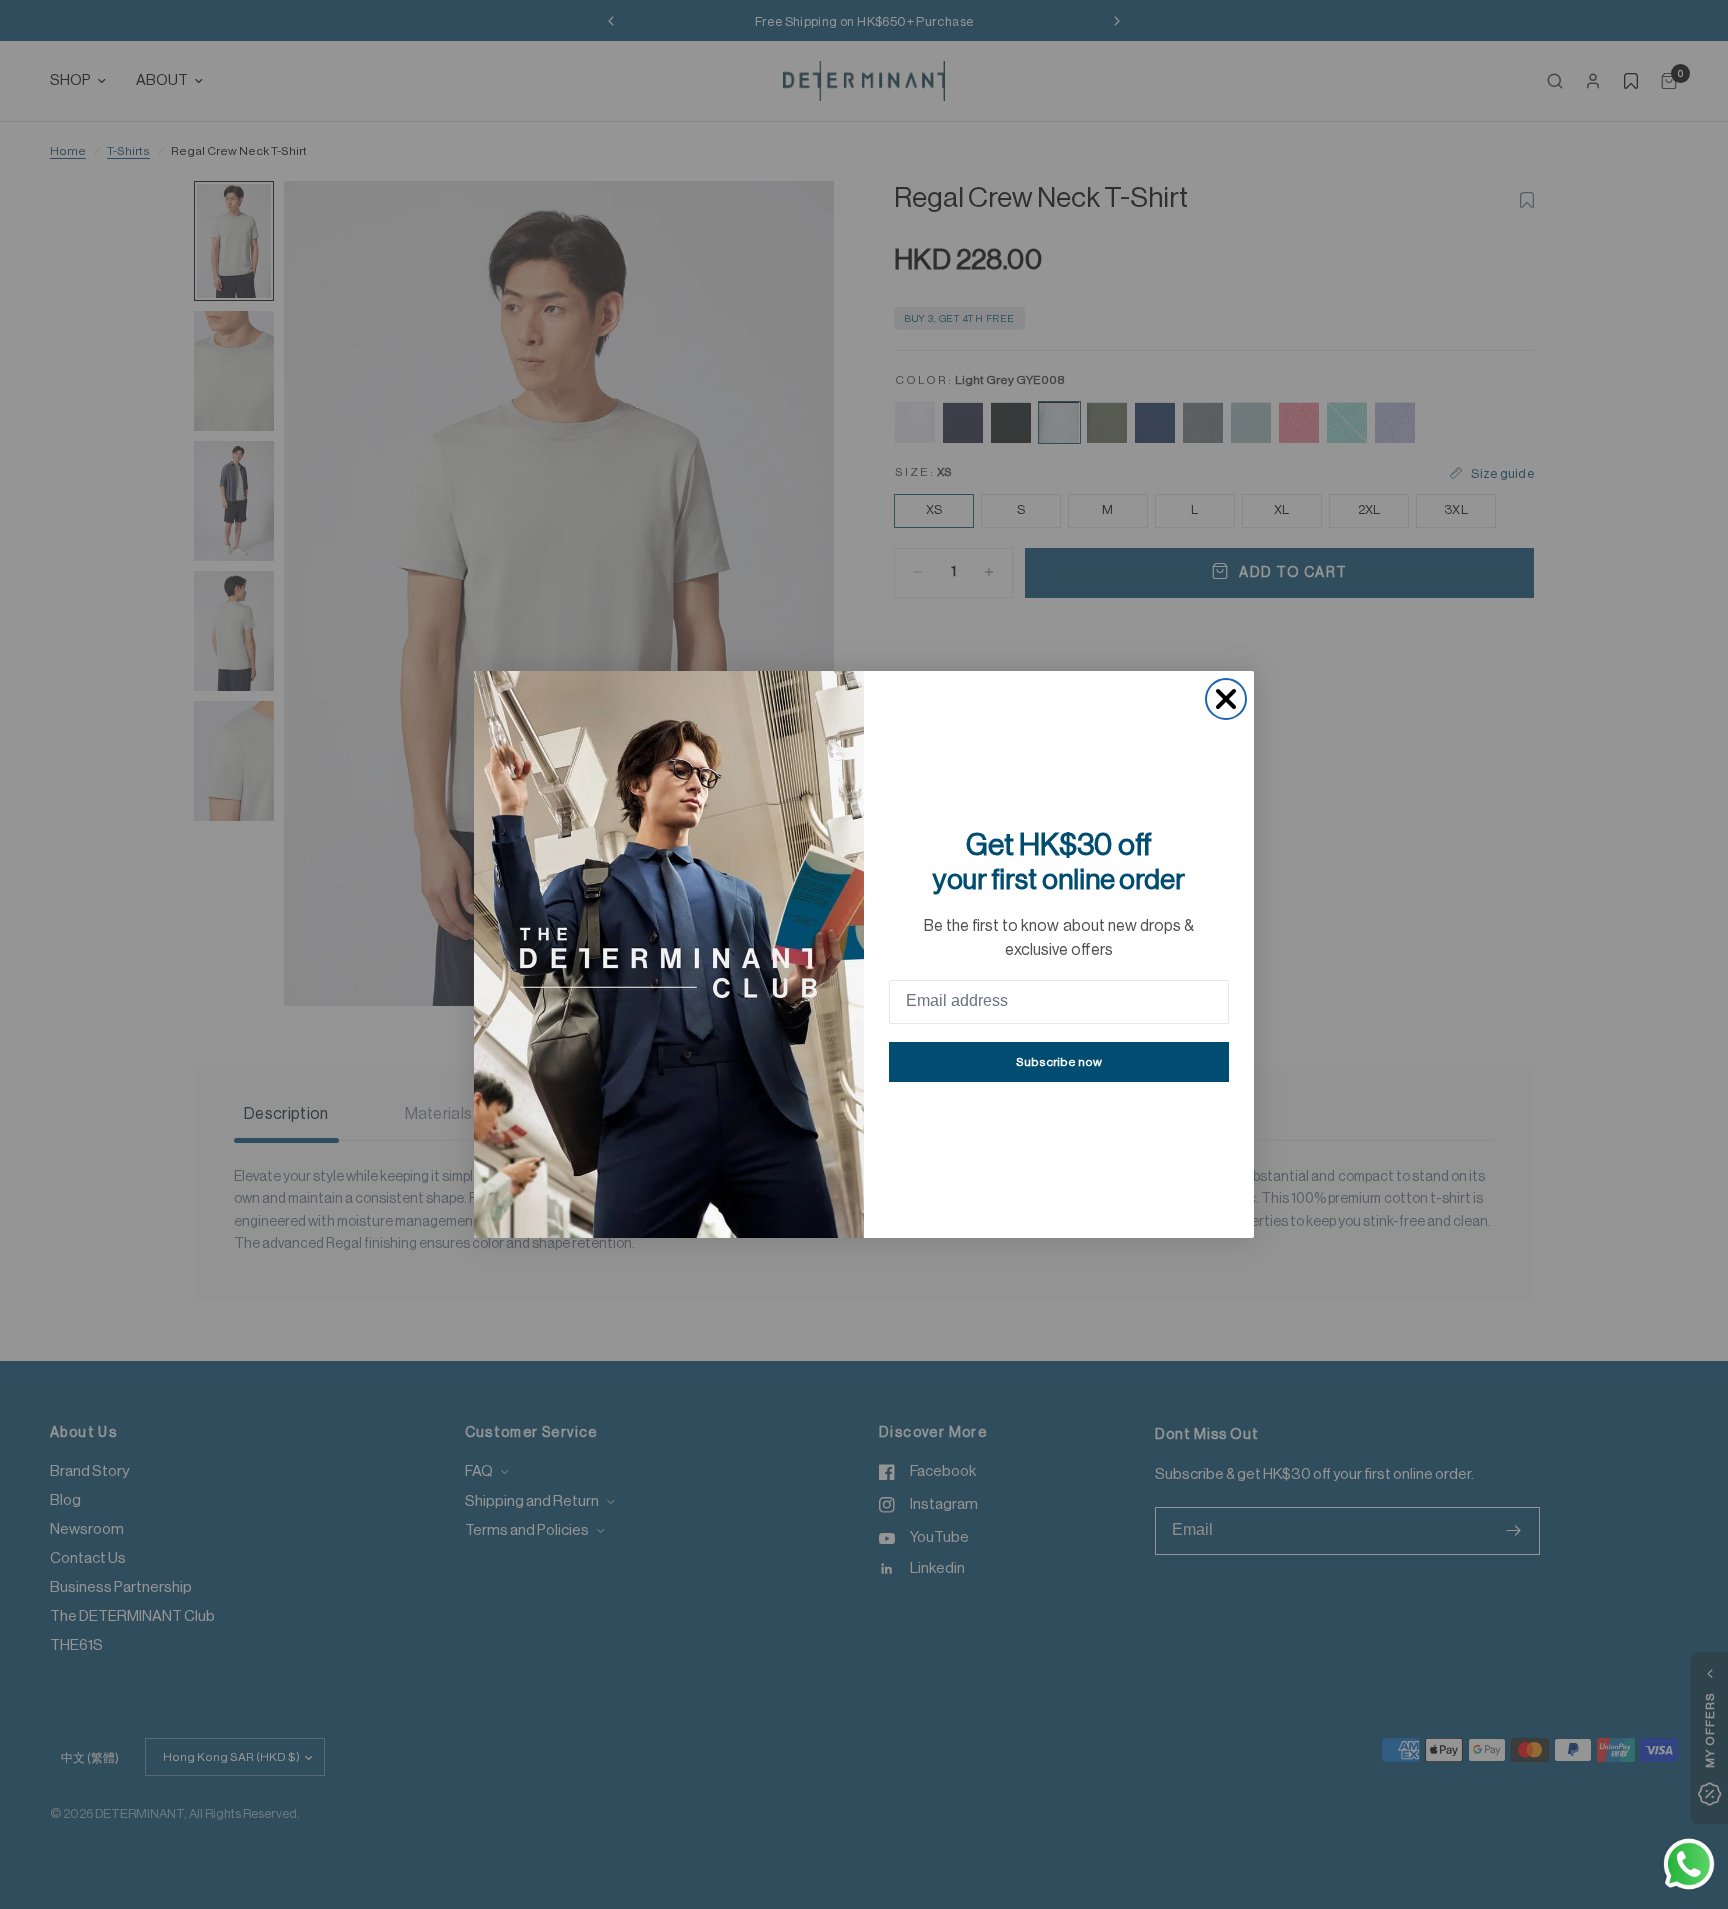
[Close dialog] (1226, 699)
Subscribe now (1059, 1062)
